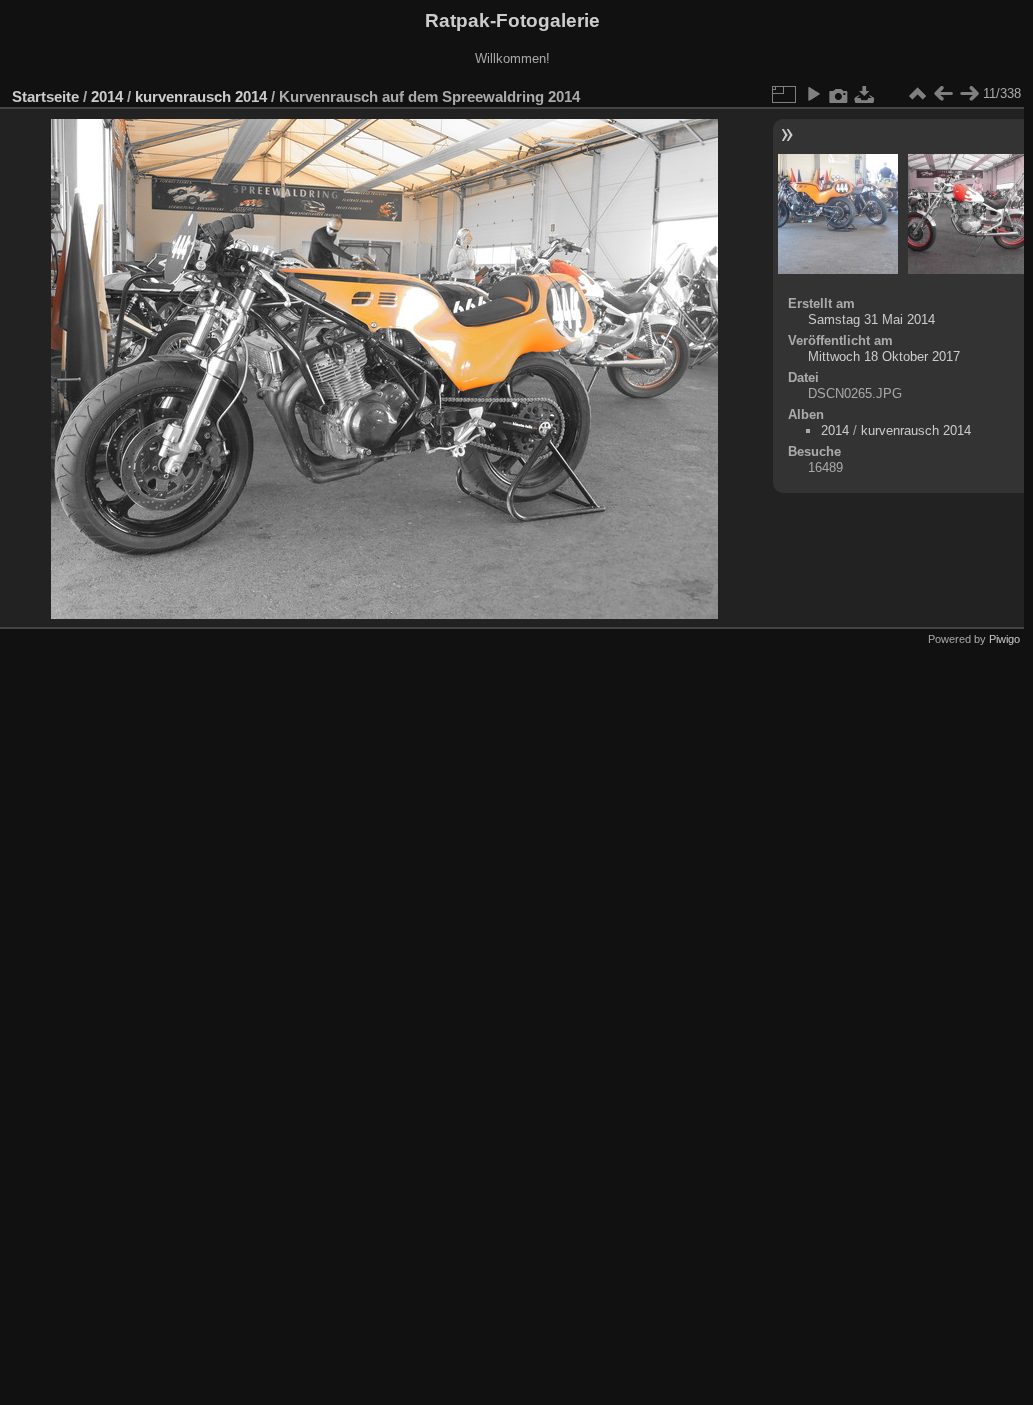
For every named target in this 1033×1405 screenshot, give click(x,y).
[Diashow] (813, 94)
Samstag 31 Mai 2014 (871, 319)
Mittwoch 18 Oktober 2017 (884, 356)
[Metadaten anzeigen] (839, 94)
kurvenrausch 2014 (201, 96)
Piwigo (1004, 639)
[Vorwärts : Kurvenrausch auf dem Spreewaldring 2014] (969, 94)
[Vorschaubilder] (917, 94)
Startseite (45, 96)
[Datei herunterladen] (865, 94)
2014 (107, 96)
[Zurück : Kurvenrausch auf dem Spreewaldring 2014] (943, 94)
